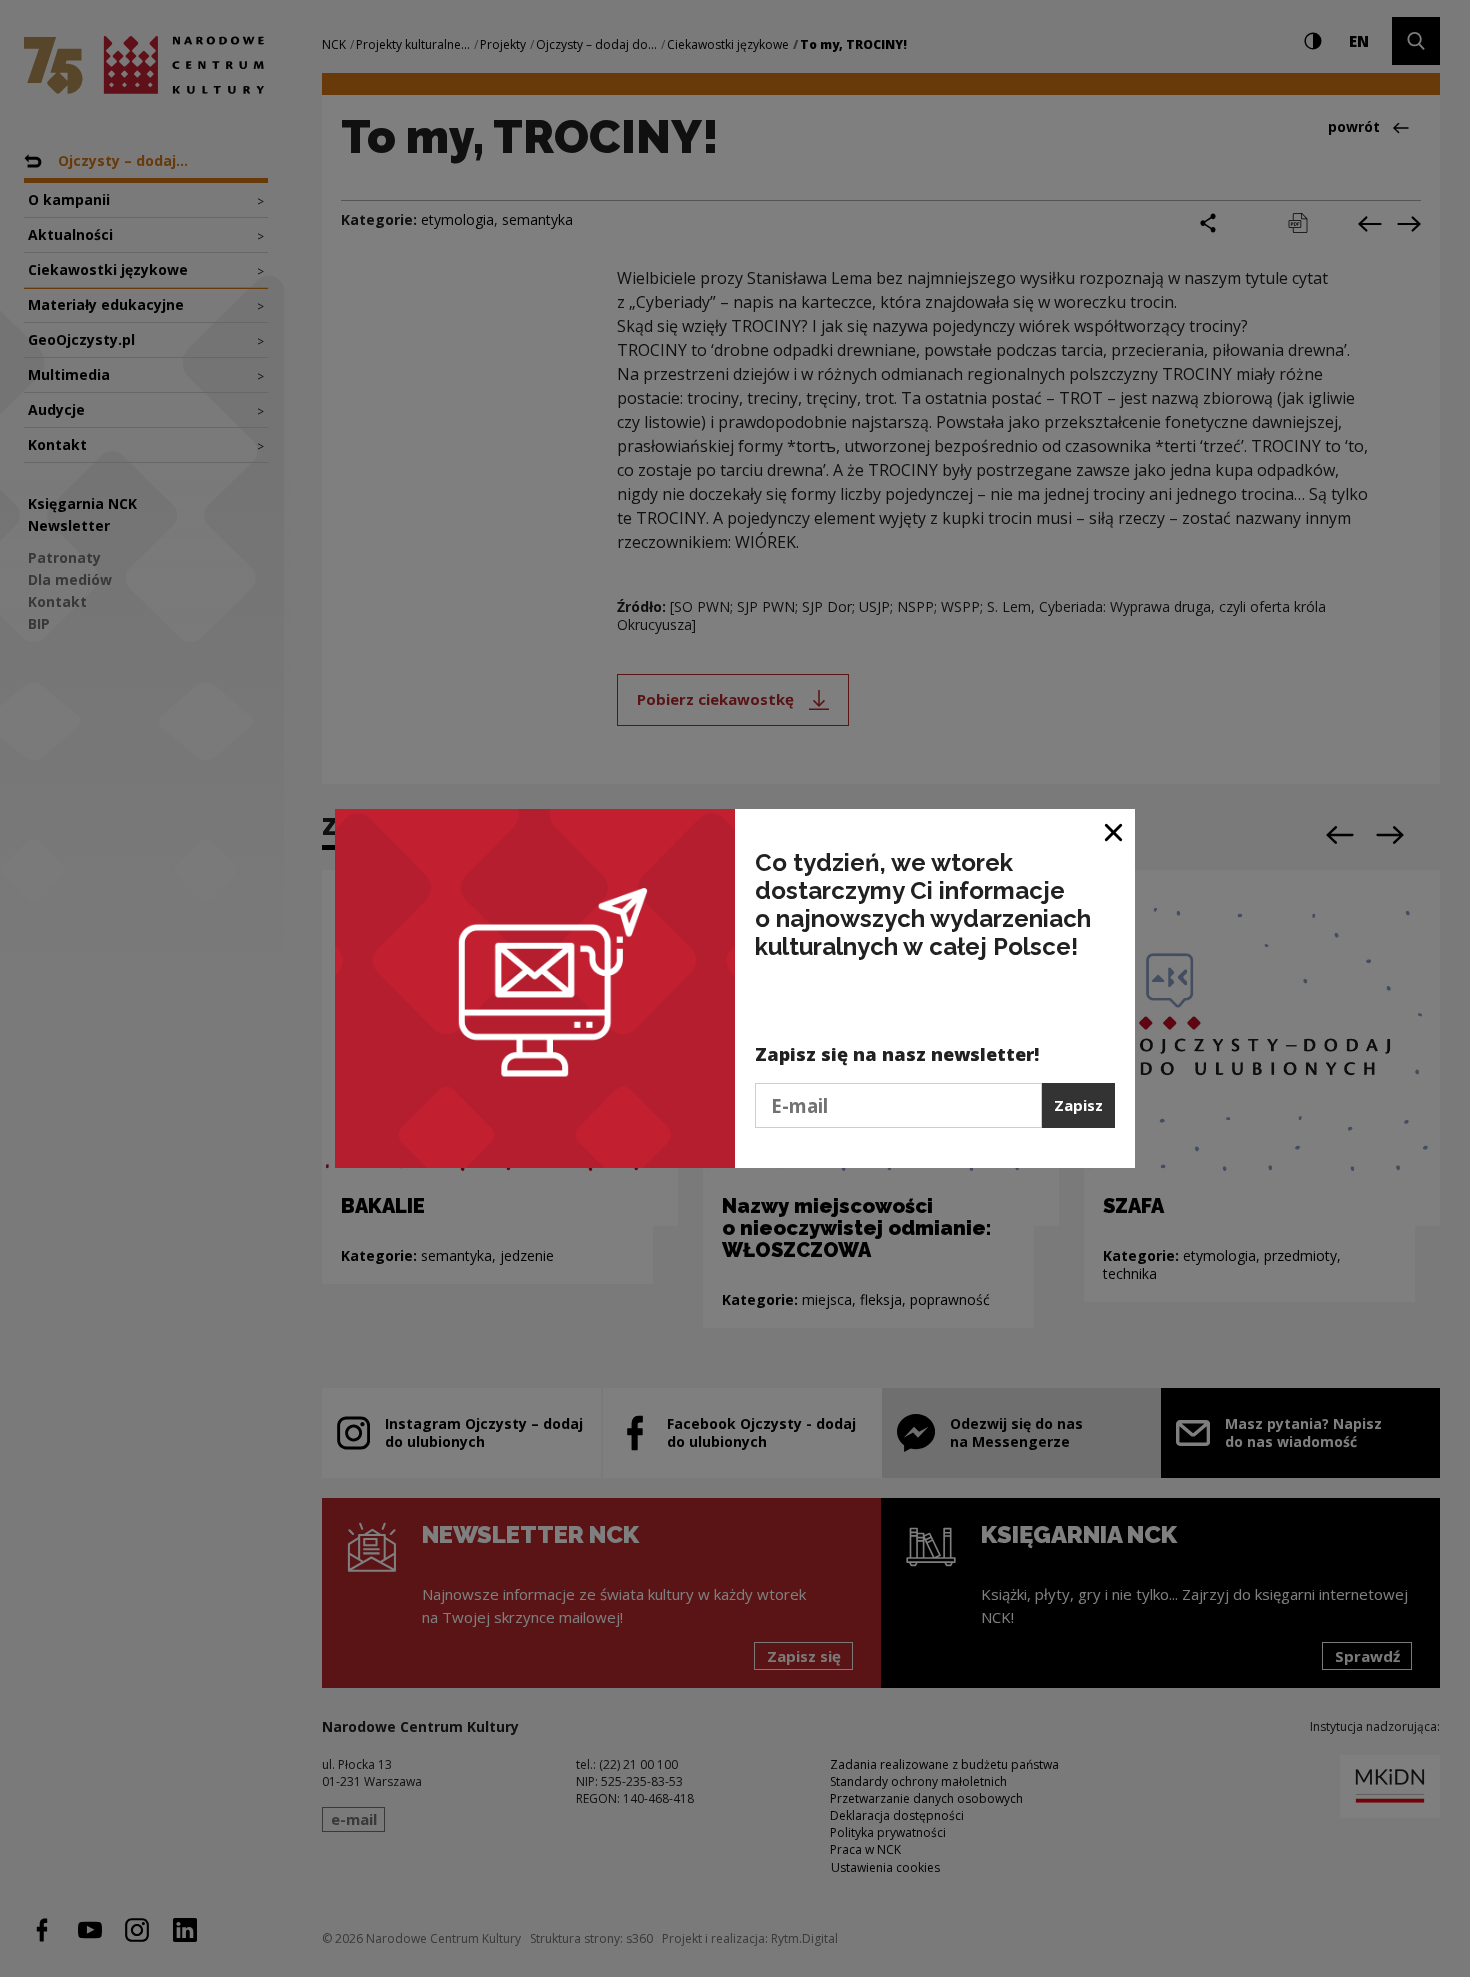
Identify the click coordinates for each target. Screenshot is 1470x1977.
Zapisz (1078, 1105)
